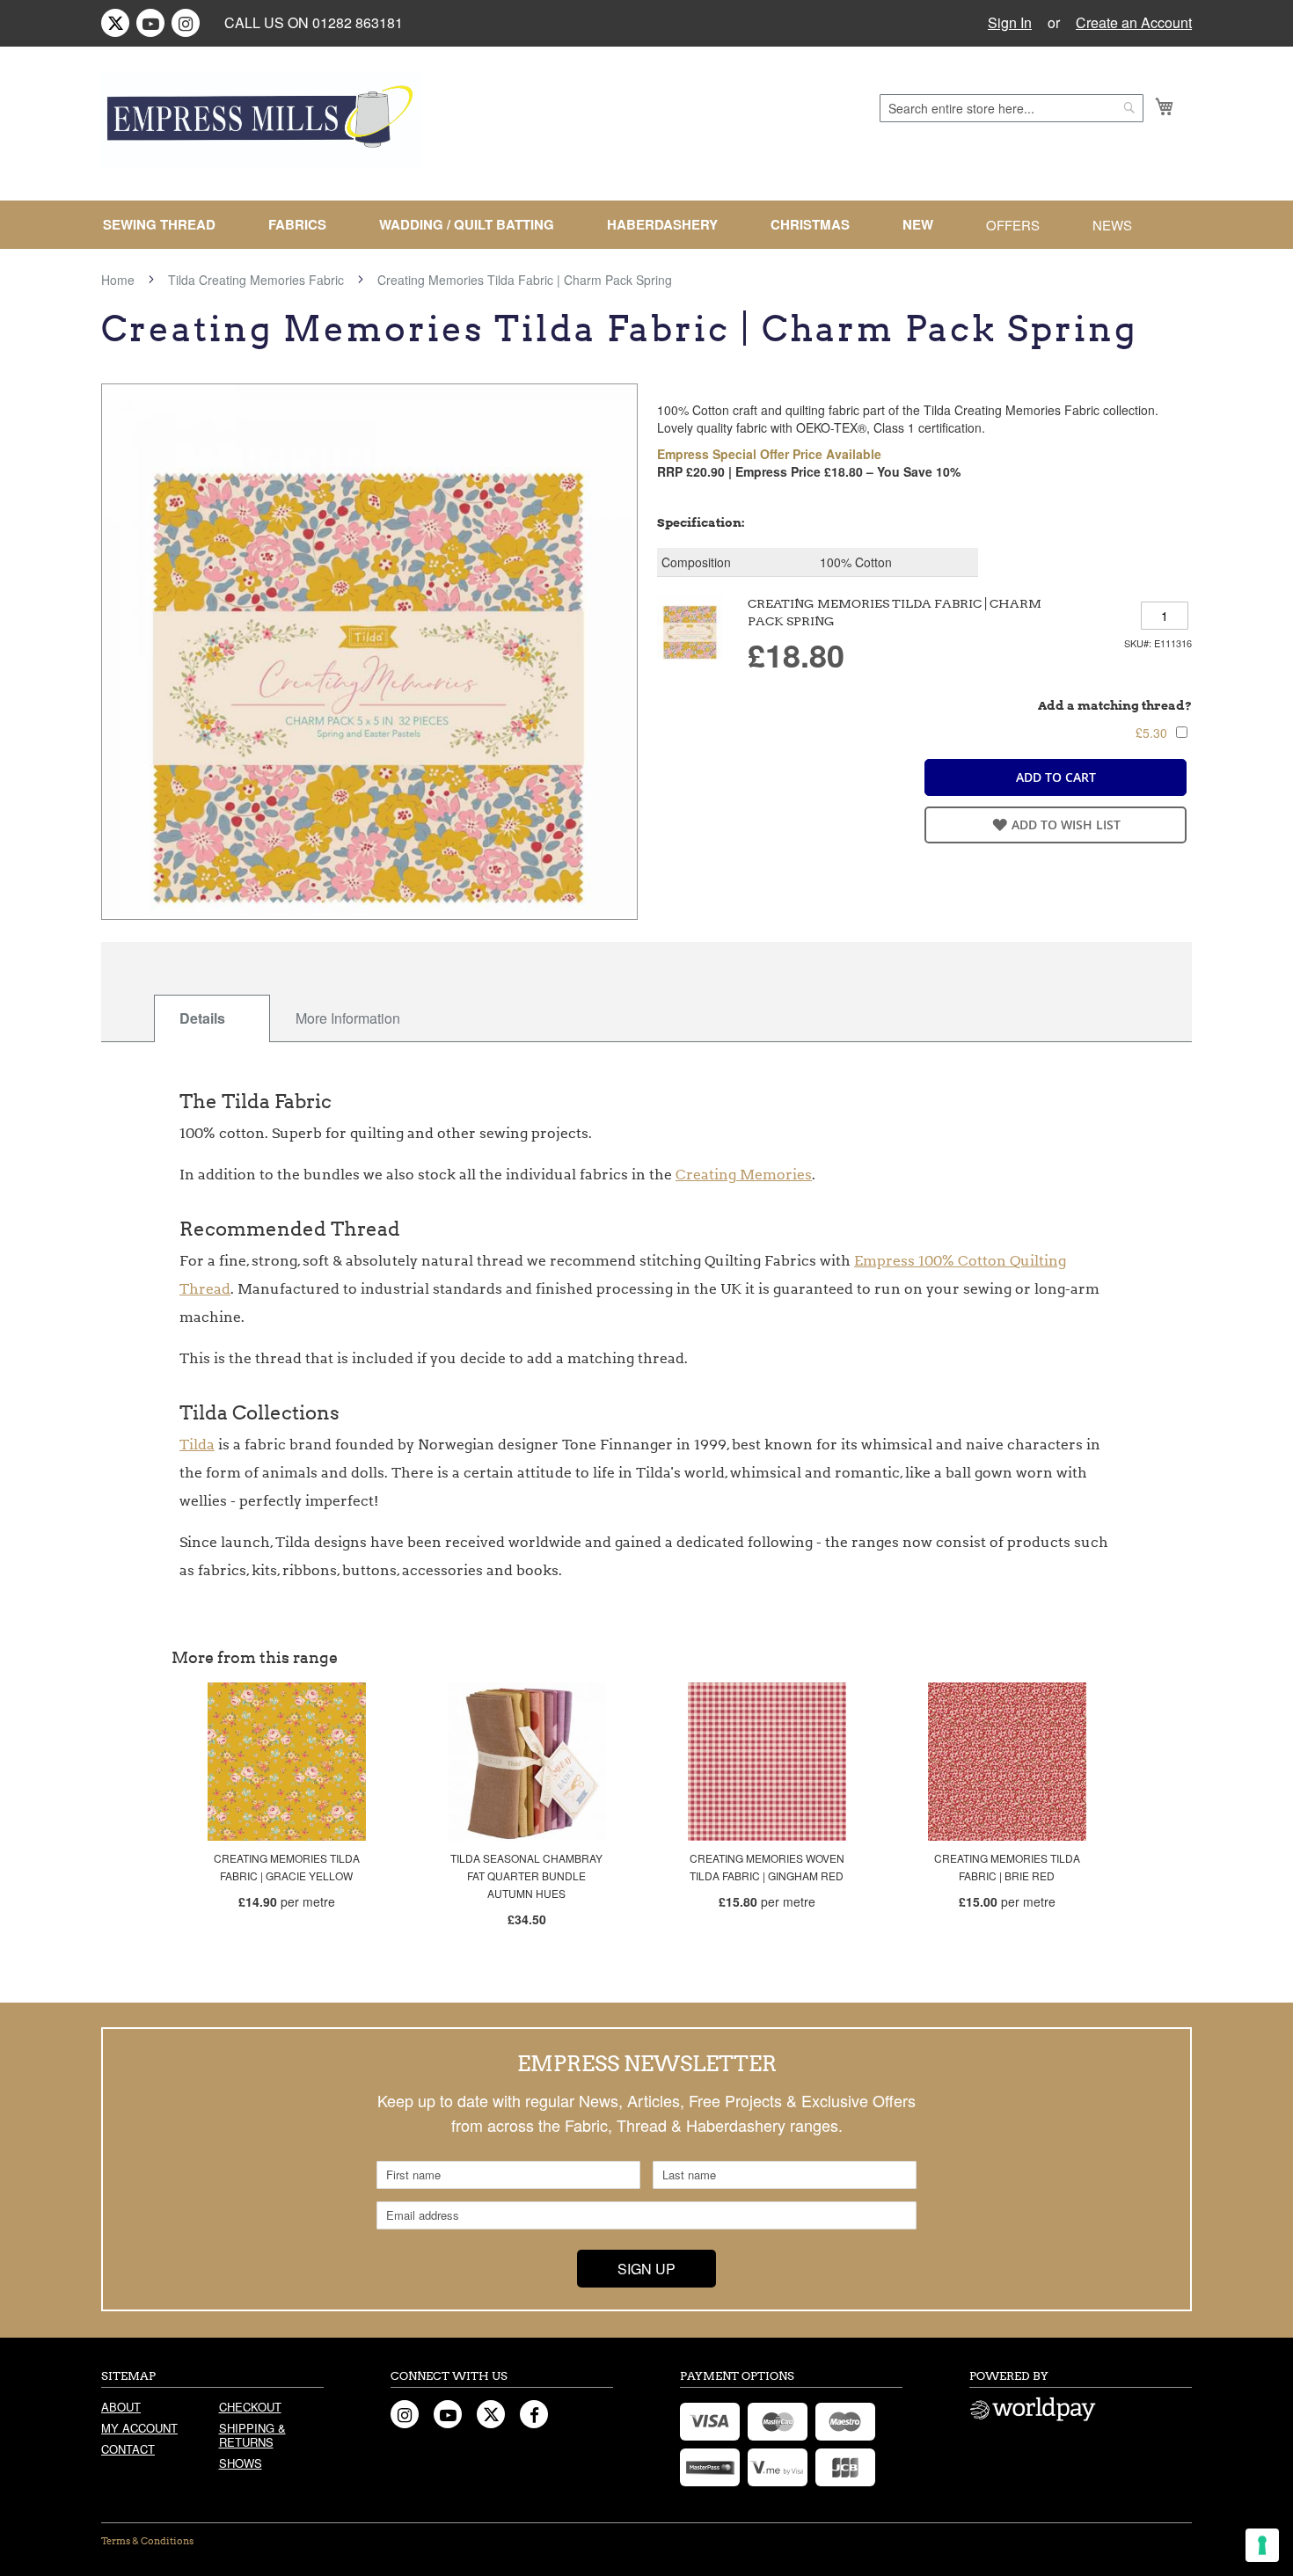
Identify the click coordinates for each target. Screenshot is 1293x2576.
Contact (128, 2449)
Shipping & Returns (252, 2435)
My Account (139, 2428)
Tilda (197, 1445)
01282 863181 (358, 22)
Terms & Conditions (147, 2541)
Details (202, 1018)
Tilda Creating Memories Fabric (256, 280)
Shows (241, 2463)
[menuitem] (166, 225)
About (121, 2407)
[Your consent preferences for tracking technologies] (1262, 2545)
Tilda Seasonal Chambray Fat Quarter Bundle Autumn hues (526, 1875)
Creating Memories (744, 1175)
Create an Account (1134, 23)
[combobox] (1012, 108)
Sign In (1010, 23)
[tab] (212, 1018)
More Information (348, 1018)
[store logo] (261, 120)
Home (118, 280)
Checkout (250, 2407)
